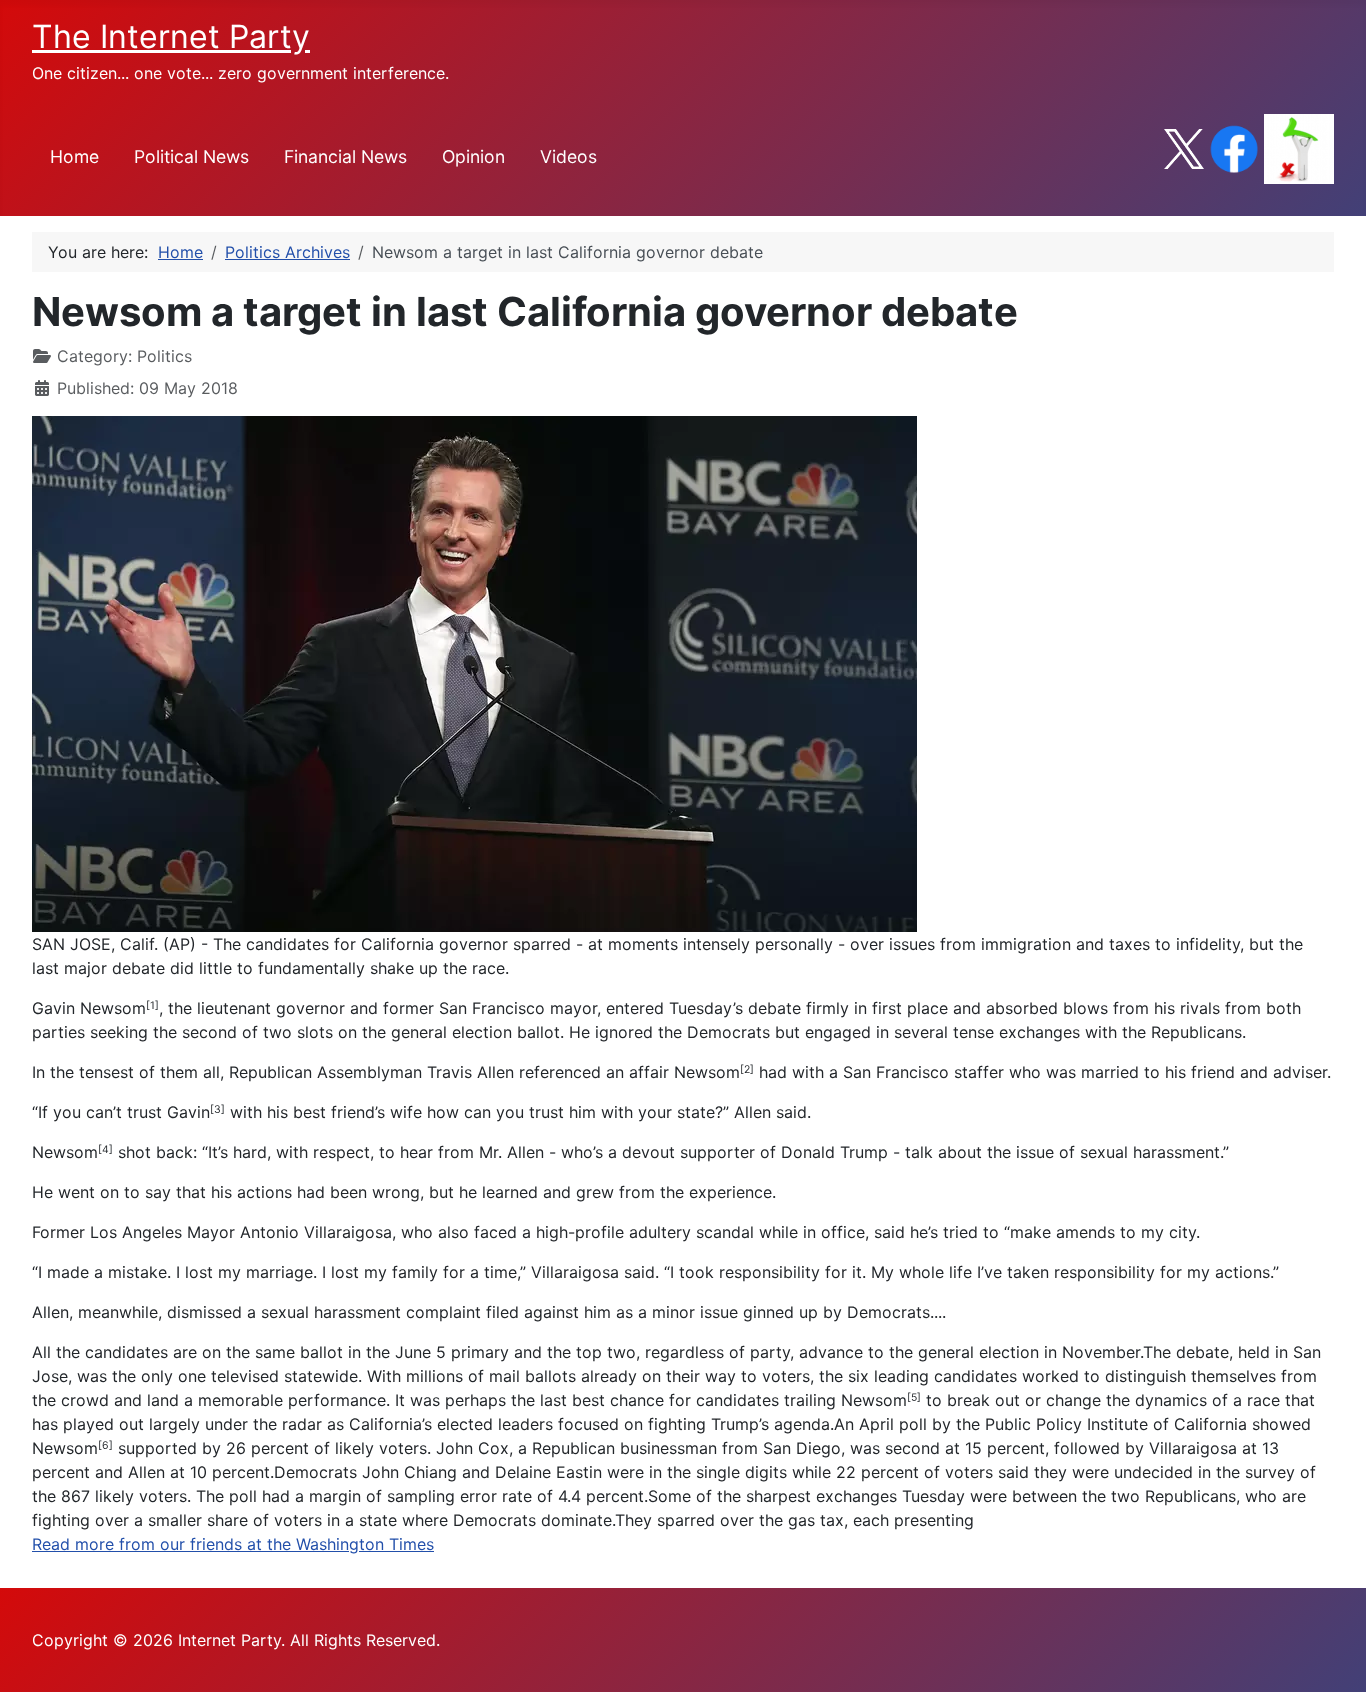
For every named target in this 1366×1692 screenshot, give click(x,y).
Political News (191, 156)
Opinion (473, 156)
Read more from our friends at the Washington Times (233, 1544)
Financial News (345, 156)
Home (74, 156)
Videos (568, 156)
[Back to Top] (1331, 1655)
